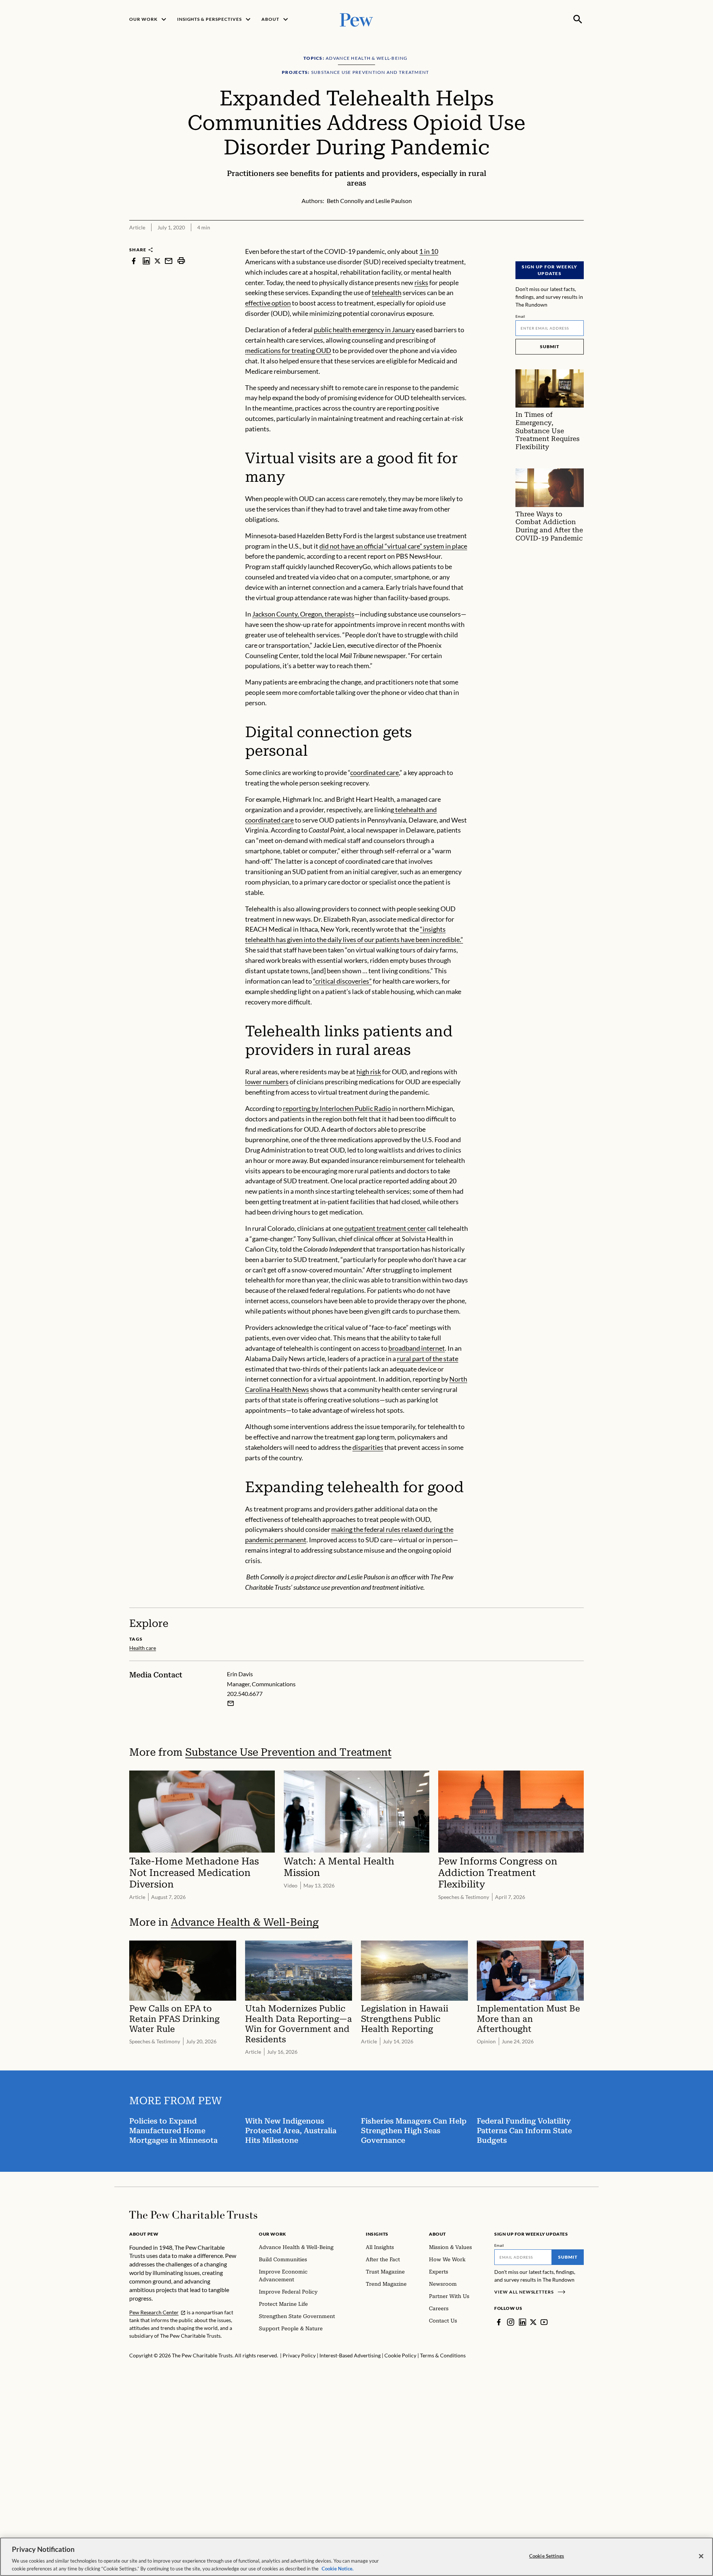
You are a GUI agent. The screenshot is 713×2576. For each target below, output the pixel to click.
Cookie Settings (547, 2556)
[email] (169, 261)
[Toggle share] (579, 242)
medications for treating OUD (288, 350)
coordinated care (375, 772)
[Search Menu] (578, 19)
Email (520, 316)
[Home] (193, 2215)
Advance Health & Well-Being (245, 1922)
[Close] (701, 2556)
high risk (369, 1072)
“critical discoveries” (342, 981)
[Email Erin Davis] (231, 1703)
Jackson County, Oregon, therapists (303, 614)
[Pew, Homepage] (356, 19)
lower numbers (267, 1082)
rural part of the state (428, 1359)
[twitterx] (157, 261)
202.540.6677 (245, 1694)
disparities (368, 1447)
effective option (268, 303)
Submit (550, 346)
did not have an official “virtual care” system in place (393, 546)
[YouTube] (544, 2322)
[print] (181, 261)
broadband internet (417, 1348)
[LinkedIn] (522, 2322)
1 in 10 (429, 251)
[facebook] (134, 261)
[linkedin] (146, 261)
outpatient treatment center (385, 1228)
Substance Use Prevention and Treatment (288, 1752)
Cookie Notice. (338, 2568)
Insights (377, 2234)
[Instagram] (511, 2322)
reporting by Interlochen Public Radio (337, 1108)
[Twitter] (533, 2322)
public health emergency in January (364, 330)
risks (421, 282)
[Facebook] (499, 2322)
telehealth (387, 292)
